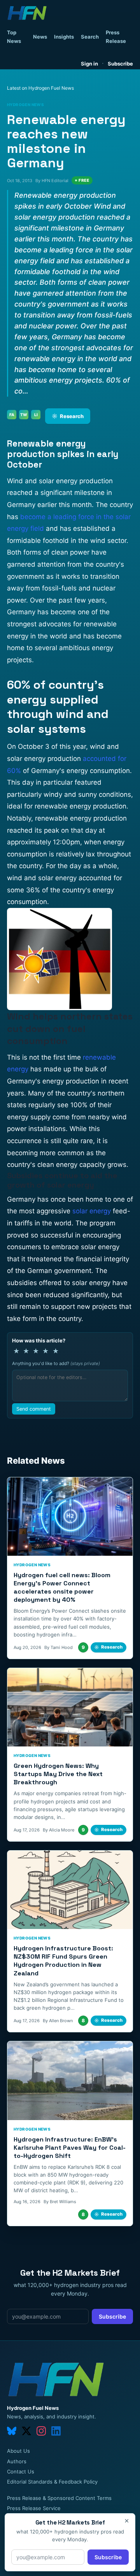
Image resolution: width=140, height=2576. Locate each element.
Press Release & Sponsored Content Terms (59, 2498)
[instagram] (41, 2431)
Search (90, 37)
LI (36, 415)
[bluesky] (12, 2431)
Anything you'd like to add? (56, 1363)
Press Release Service (34, 2508)
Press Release (116, 37)
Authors (17, 2461)
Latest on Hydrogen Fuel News (40, 88)
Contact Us (21, 2471)
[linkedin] (56, 2431)
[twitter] (26, 2431)
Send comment (34, 1409)
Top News (14, 37)
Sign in (89, 64)
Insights (64, 37)
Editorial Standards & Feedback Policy (52, 2482)
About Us (18, 2451)
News (40, 37)
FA (12, 415)
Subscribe (120, 64)
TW (24, 415)
